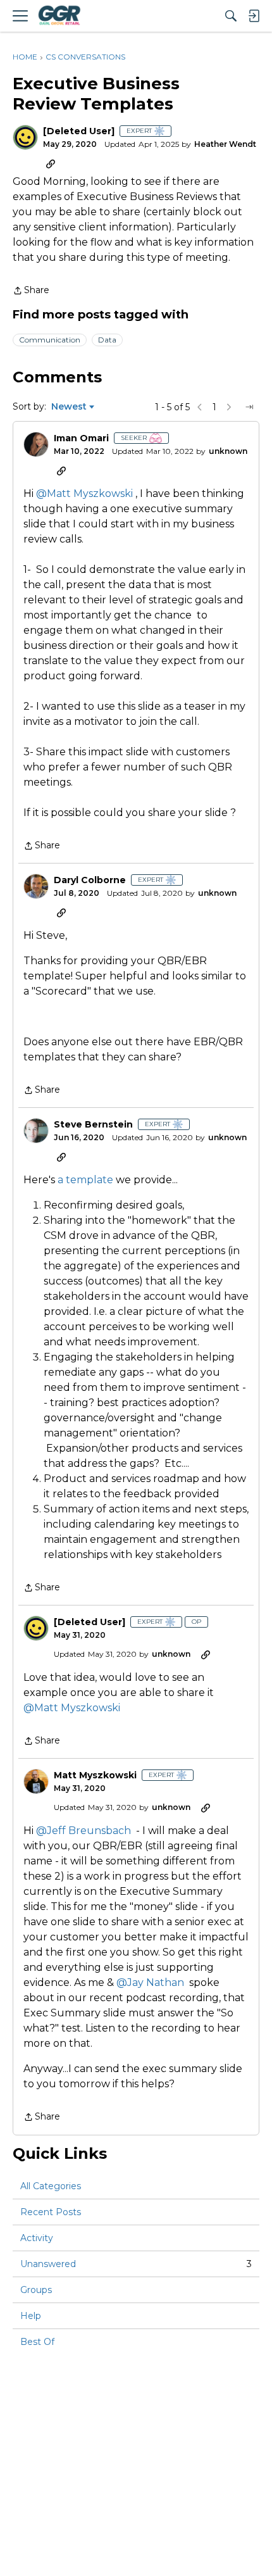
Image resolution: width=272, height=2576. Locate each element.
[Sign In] (254, 16)
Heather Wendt (225, 144)
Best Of (37, 2342)
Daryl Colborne (90, 880)
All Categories (51, 2186)
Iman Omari (81, 438)
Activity (37, 2238)
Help (31, 2316)
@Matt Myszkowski (84, 493)
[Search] (231, 16)
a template (87, 1180)
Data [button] (107, 340)
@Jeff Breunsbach (83, 1831)
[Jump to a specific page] (249, 407)
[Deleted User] (79, 131)
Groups (36, 2290)
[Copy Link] (51, 163)
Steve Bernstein (93, 1125)
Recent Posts (51, 2212)
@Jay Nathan (150, 1982)
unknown (228, 451)
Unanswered (136, 2264)
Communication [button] (50, 340)
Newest (69, 407)
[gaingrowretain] (59, 16)
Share (31, 291)
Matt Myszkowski (95, 1775)
